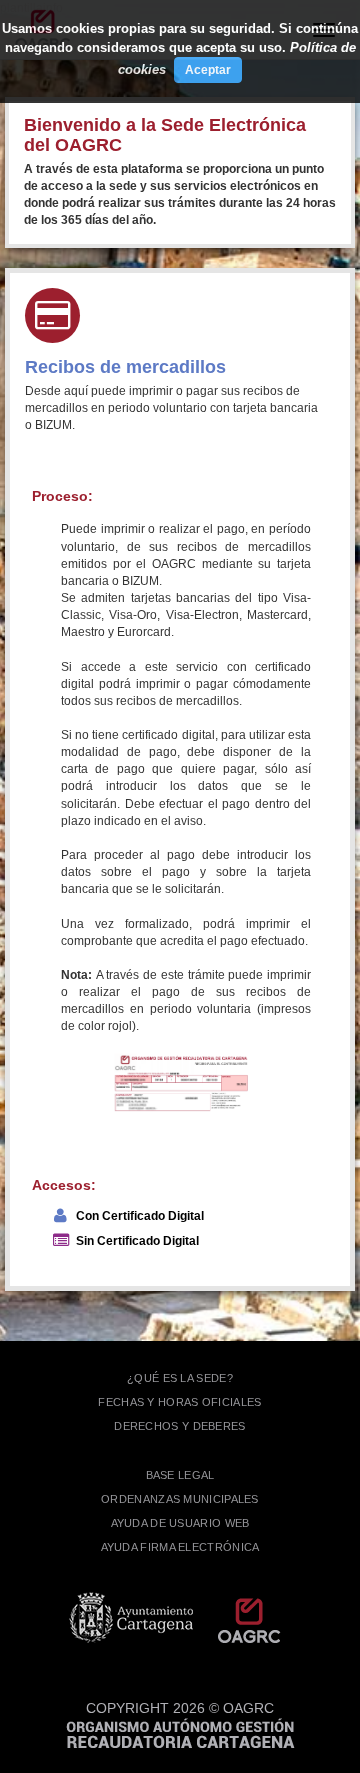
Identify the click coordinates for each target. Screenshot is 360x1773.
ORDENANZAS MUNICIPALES (180, 1499)
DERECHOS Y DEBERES (179, 1426)
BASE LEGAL (180, 1475)
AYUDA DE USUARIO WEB (180, 1523)
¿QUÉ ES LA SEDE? (180, 1378)
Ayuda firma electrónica (180, 1547)
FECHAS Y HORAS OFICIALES (179, 1402)
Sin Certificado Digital (137, 1241)
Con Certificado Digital (140, 1216)
